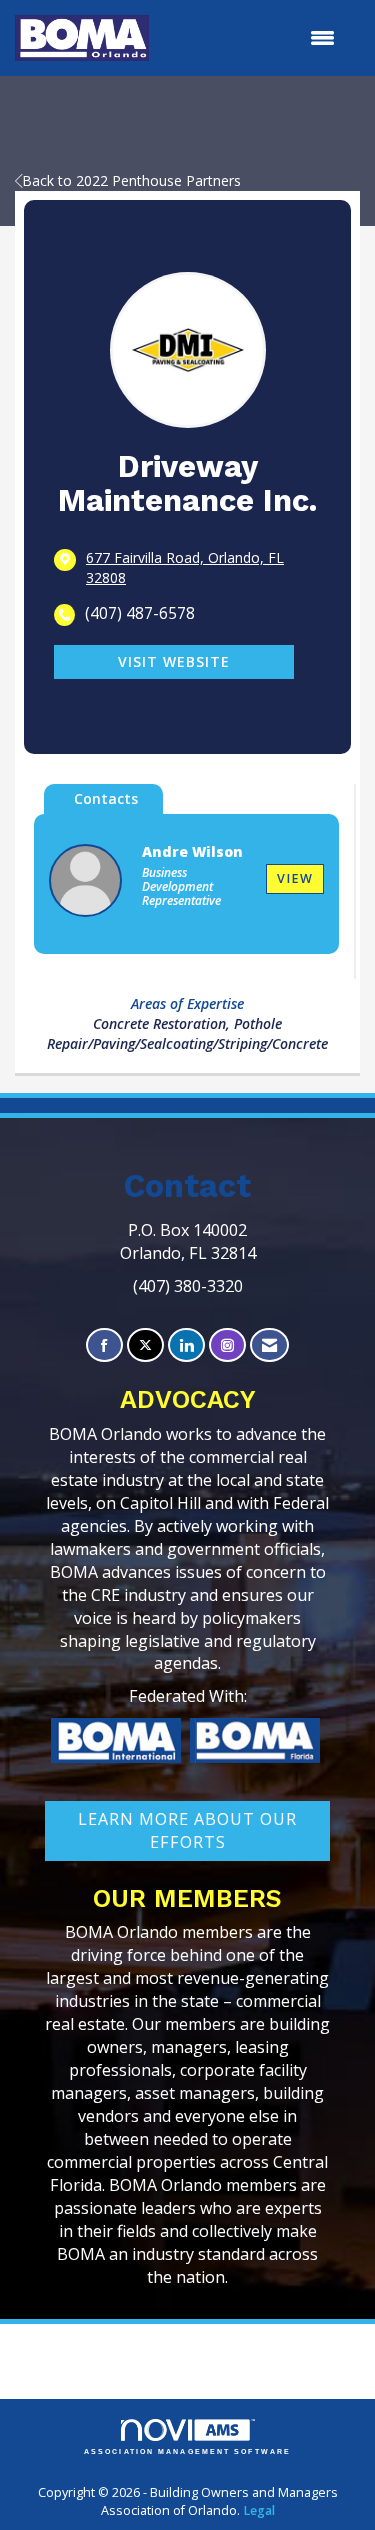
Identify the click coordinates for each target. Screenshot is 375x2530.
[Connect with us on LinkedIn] (186, 1345)
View (295, 878)
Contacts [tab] (106, 798)
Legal (259, 2510)
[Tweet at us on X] (145, 1345)
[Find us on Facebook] (104, 1345)
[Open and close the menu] (252, 38)
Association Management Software (187, 2451)
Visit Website (174, 661)
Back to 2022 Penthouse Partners (131, 180)
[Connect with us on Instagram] (227, 1345)
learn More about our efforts (187, 1830)
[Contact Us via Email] (269, 1345)
